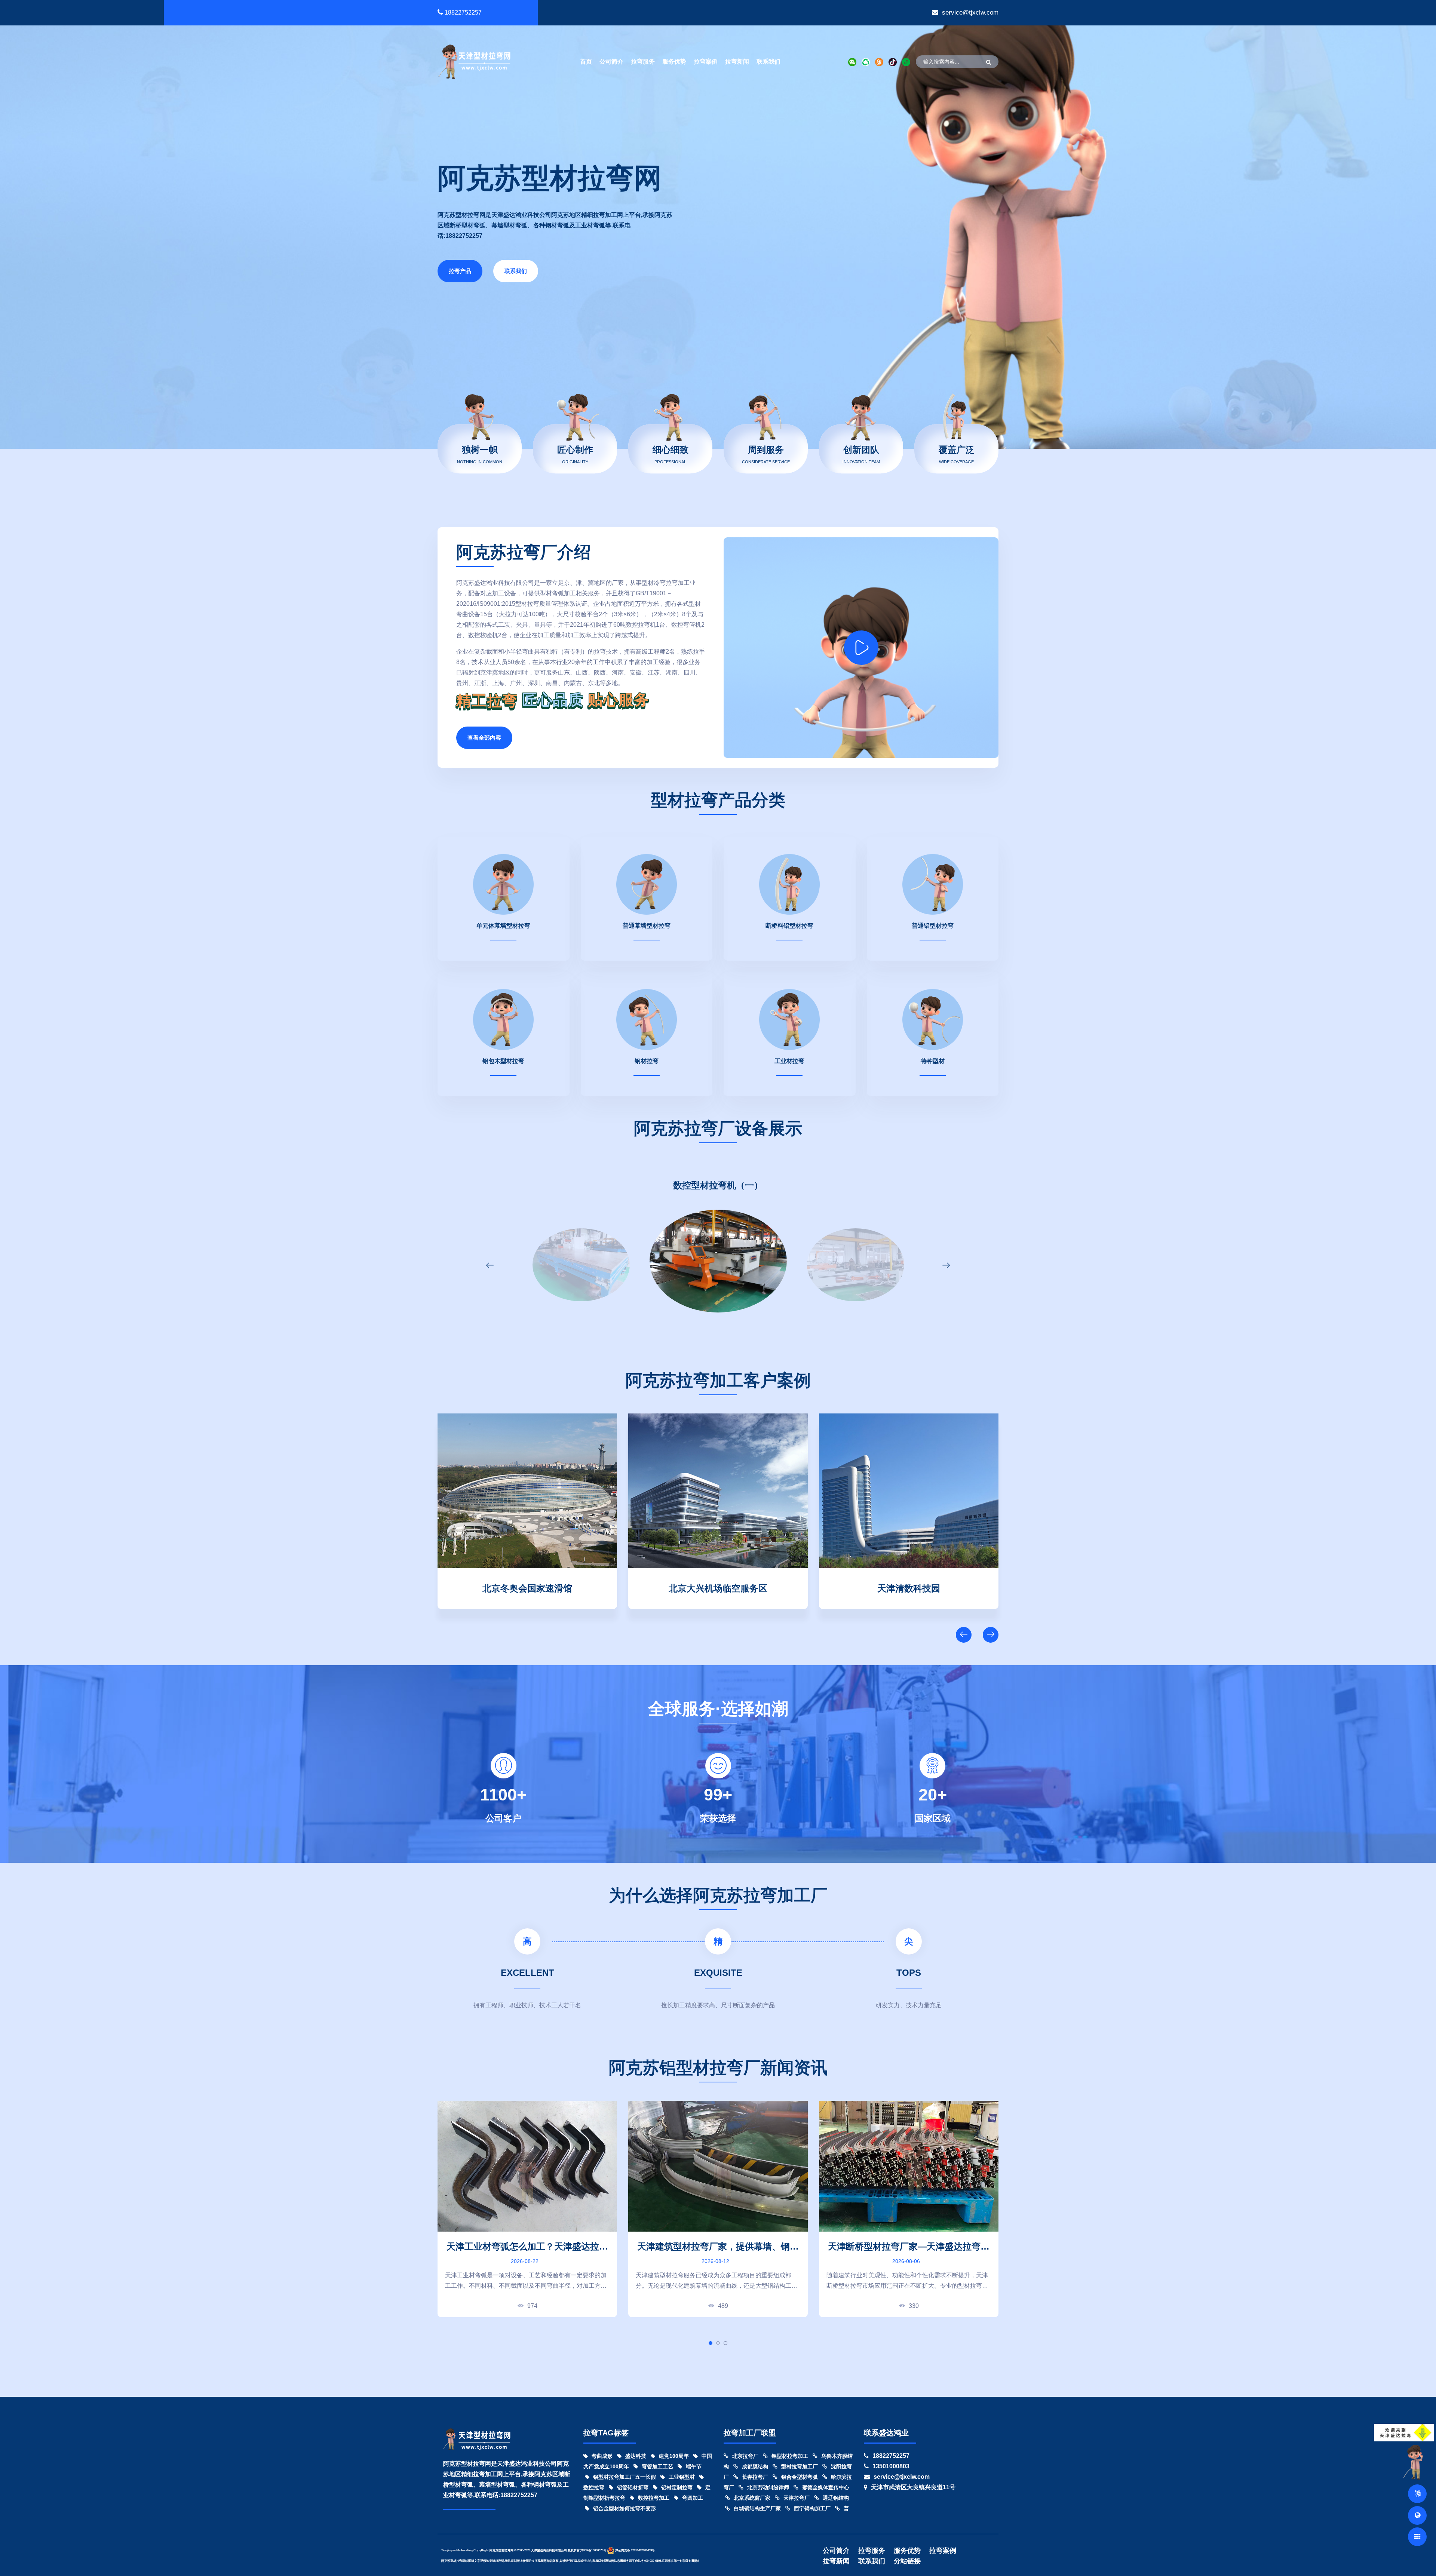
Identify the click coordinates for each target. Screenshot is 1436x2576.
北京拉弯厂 (745, 2456)
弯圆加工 (693, 2498)
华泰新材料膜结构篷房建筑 (527, 1587)
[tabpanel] (527, 2209)
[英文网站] (1417, 2494)
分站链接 (907, 2561)
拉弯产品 (460, 271)
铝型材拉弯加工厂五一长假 (625, 2477)
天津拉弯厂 (797, 2498)
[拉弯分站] (1417, 2537)
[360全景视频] (1417, 2515)
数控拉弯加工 (654, 2498)
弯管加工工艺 (657, 2466)
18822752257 (463, 13)
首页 (586, 62)
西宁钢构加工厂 (812, 2508)
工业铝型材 (682, 2477)
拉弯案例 (706, 62)
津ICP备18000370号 (593, 2550)
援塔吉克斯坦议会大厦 (718, 1587)
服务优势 (674, 62)
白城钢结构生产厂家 (757, 2508)
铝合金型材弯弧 (800, 2477)
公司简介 (611, 62)
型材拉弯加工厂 (800, 2466)
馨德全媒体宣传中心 (826, 2487)
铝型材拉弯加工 (790, 2456)
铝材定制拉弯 (677, 2487)
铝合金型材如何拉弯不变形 (625, 2508)
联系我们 (768, 62)
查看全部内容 (484, 738)
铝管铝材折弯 (633, 2487)
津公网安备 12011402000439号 (635, 2550)
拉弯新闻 (737, 62)
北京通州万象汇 (909, 1587)
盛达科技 (636, 2456)
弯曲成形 (602, 2456)
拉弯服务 (643, 62)
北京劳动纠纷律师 (768, 2487)
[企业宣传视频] (1415, 2462)
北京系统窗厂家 (752, 2498)
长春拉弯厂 (755, 2477)
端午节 (694, 2466)
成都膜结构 (755, 2466)
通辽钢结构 (836, 2498)
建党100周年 (674, 2456)
